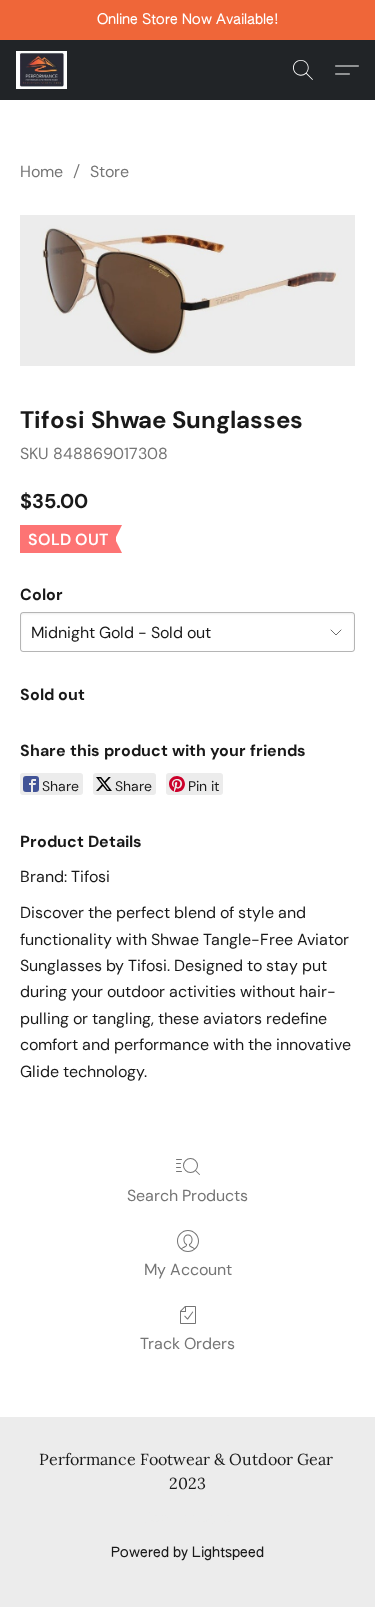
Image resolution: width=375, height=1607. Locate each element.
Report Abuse (187, 1519)
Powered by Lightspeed (187, 1553)
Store (109, 171)
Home (41, 171)
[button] (43, 70)
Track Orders (187, 1343)
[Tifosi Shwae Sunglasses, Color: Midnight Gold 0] (187, 290)
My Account (188, 1269)
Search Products (187, 1195)
